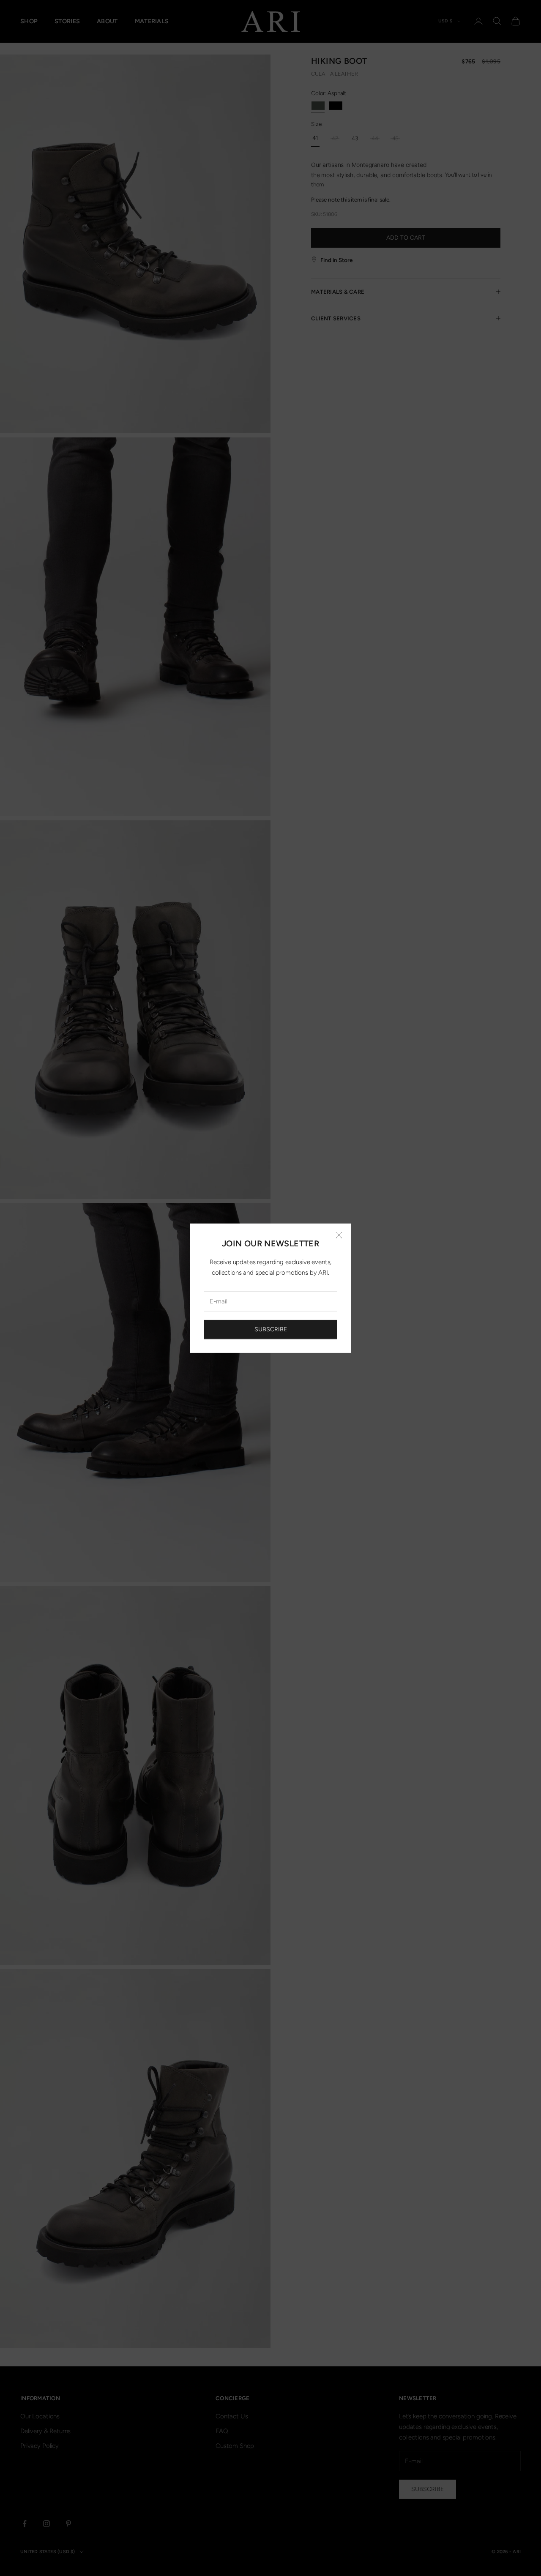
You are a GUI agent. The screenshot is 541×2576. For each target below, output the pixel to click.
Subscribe (271, 1329)
